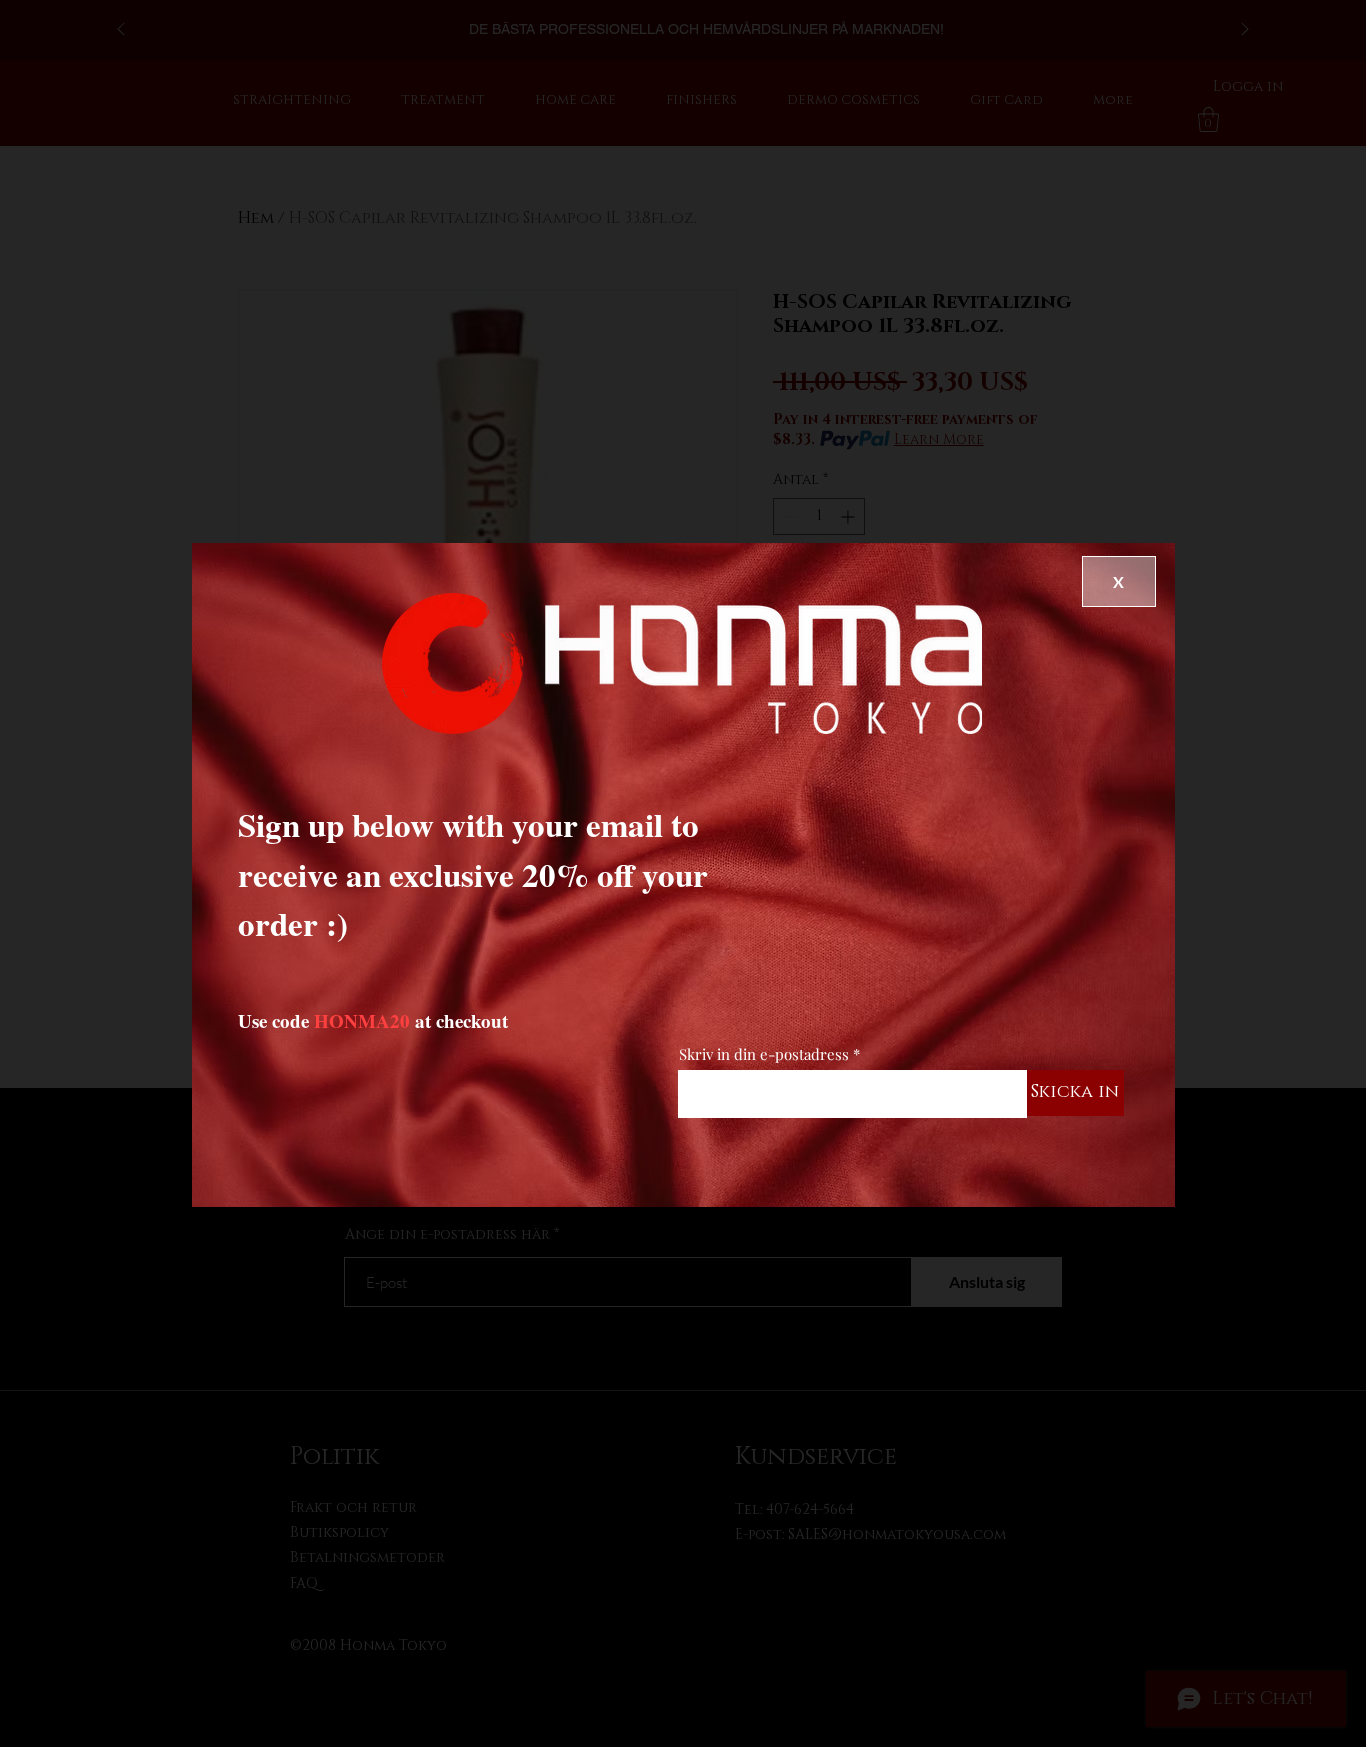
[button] (1119, 581)
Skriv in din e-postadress (764, 1054)
